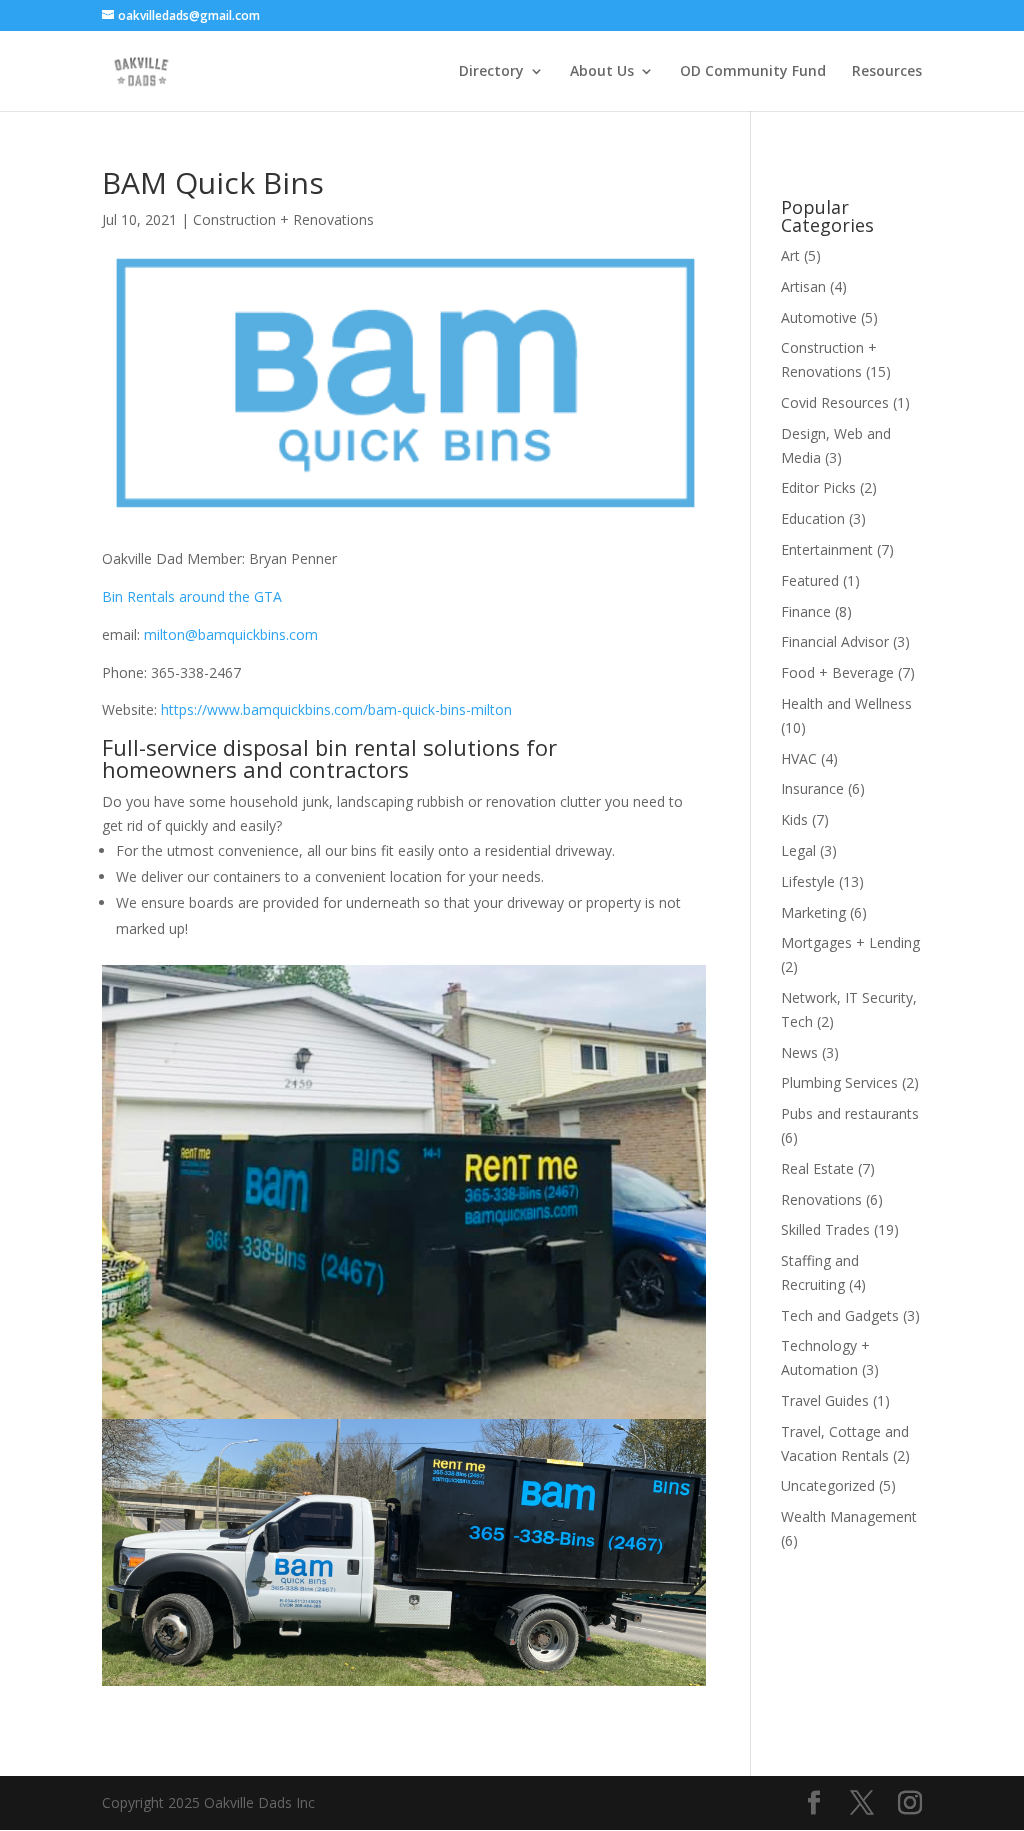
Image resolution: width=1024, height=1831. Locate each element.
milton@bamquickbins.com (231, 634)
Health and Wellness (846, 703)
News (799, 1052)
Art (790, 255)
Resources (887, 72)
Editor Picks (818, 487)
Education (813, 518)
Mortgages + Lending (850, 942)
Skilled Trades (825, 1229)
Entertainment (827, 549)
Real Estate (817, 1168)
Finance (806, 611)
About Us (602, 72)
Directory (491, 72)
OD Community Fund (753, 72)
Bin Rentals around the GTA (192, 596)
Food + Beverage (837, 672)
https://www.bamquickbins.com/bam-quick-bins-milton (336, 709)
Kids (794, 819)
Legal (798, 850)
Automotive (819, 317)
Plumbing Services (839, 1082)
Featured (810, 580)
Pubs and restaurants (850, 1113)
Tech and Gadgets (840, 1315)
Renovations (821, 1199)
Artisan (803, 286)
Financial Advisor (835, 641)
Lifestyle (808, 881)
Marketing (813, 912)
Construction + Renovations (283, 219)
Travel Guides (825, 1400)
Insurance (812, 788)
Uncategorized (828, 1485)
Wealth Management (849, 1516)
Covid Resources (835, 402)
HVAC (799, 758)
